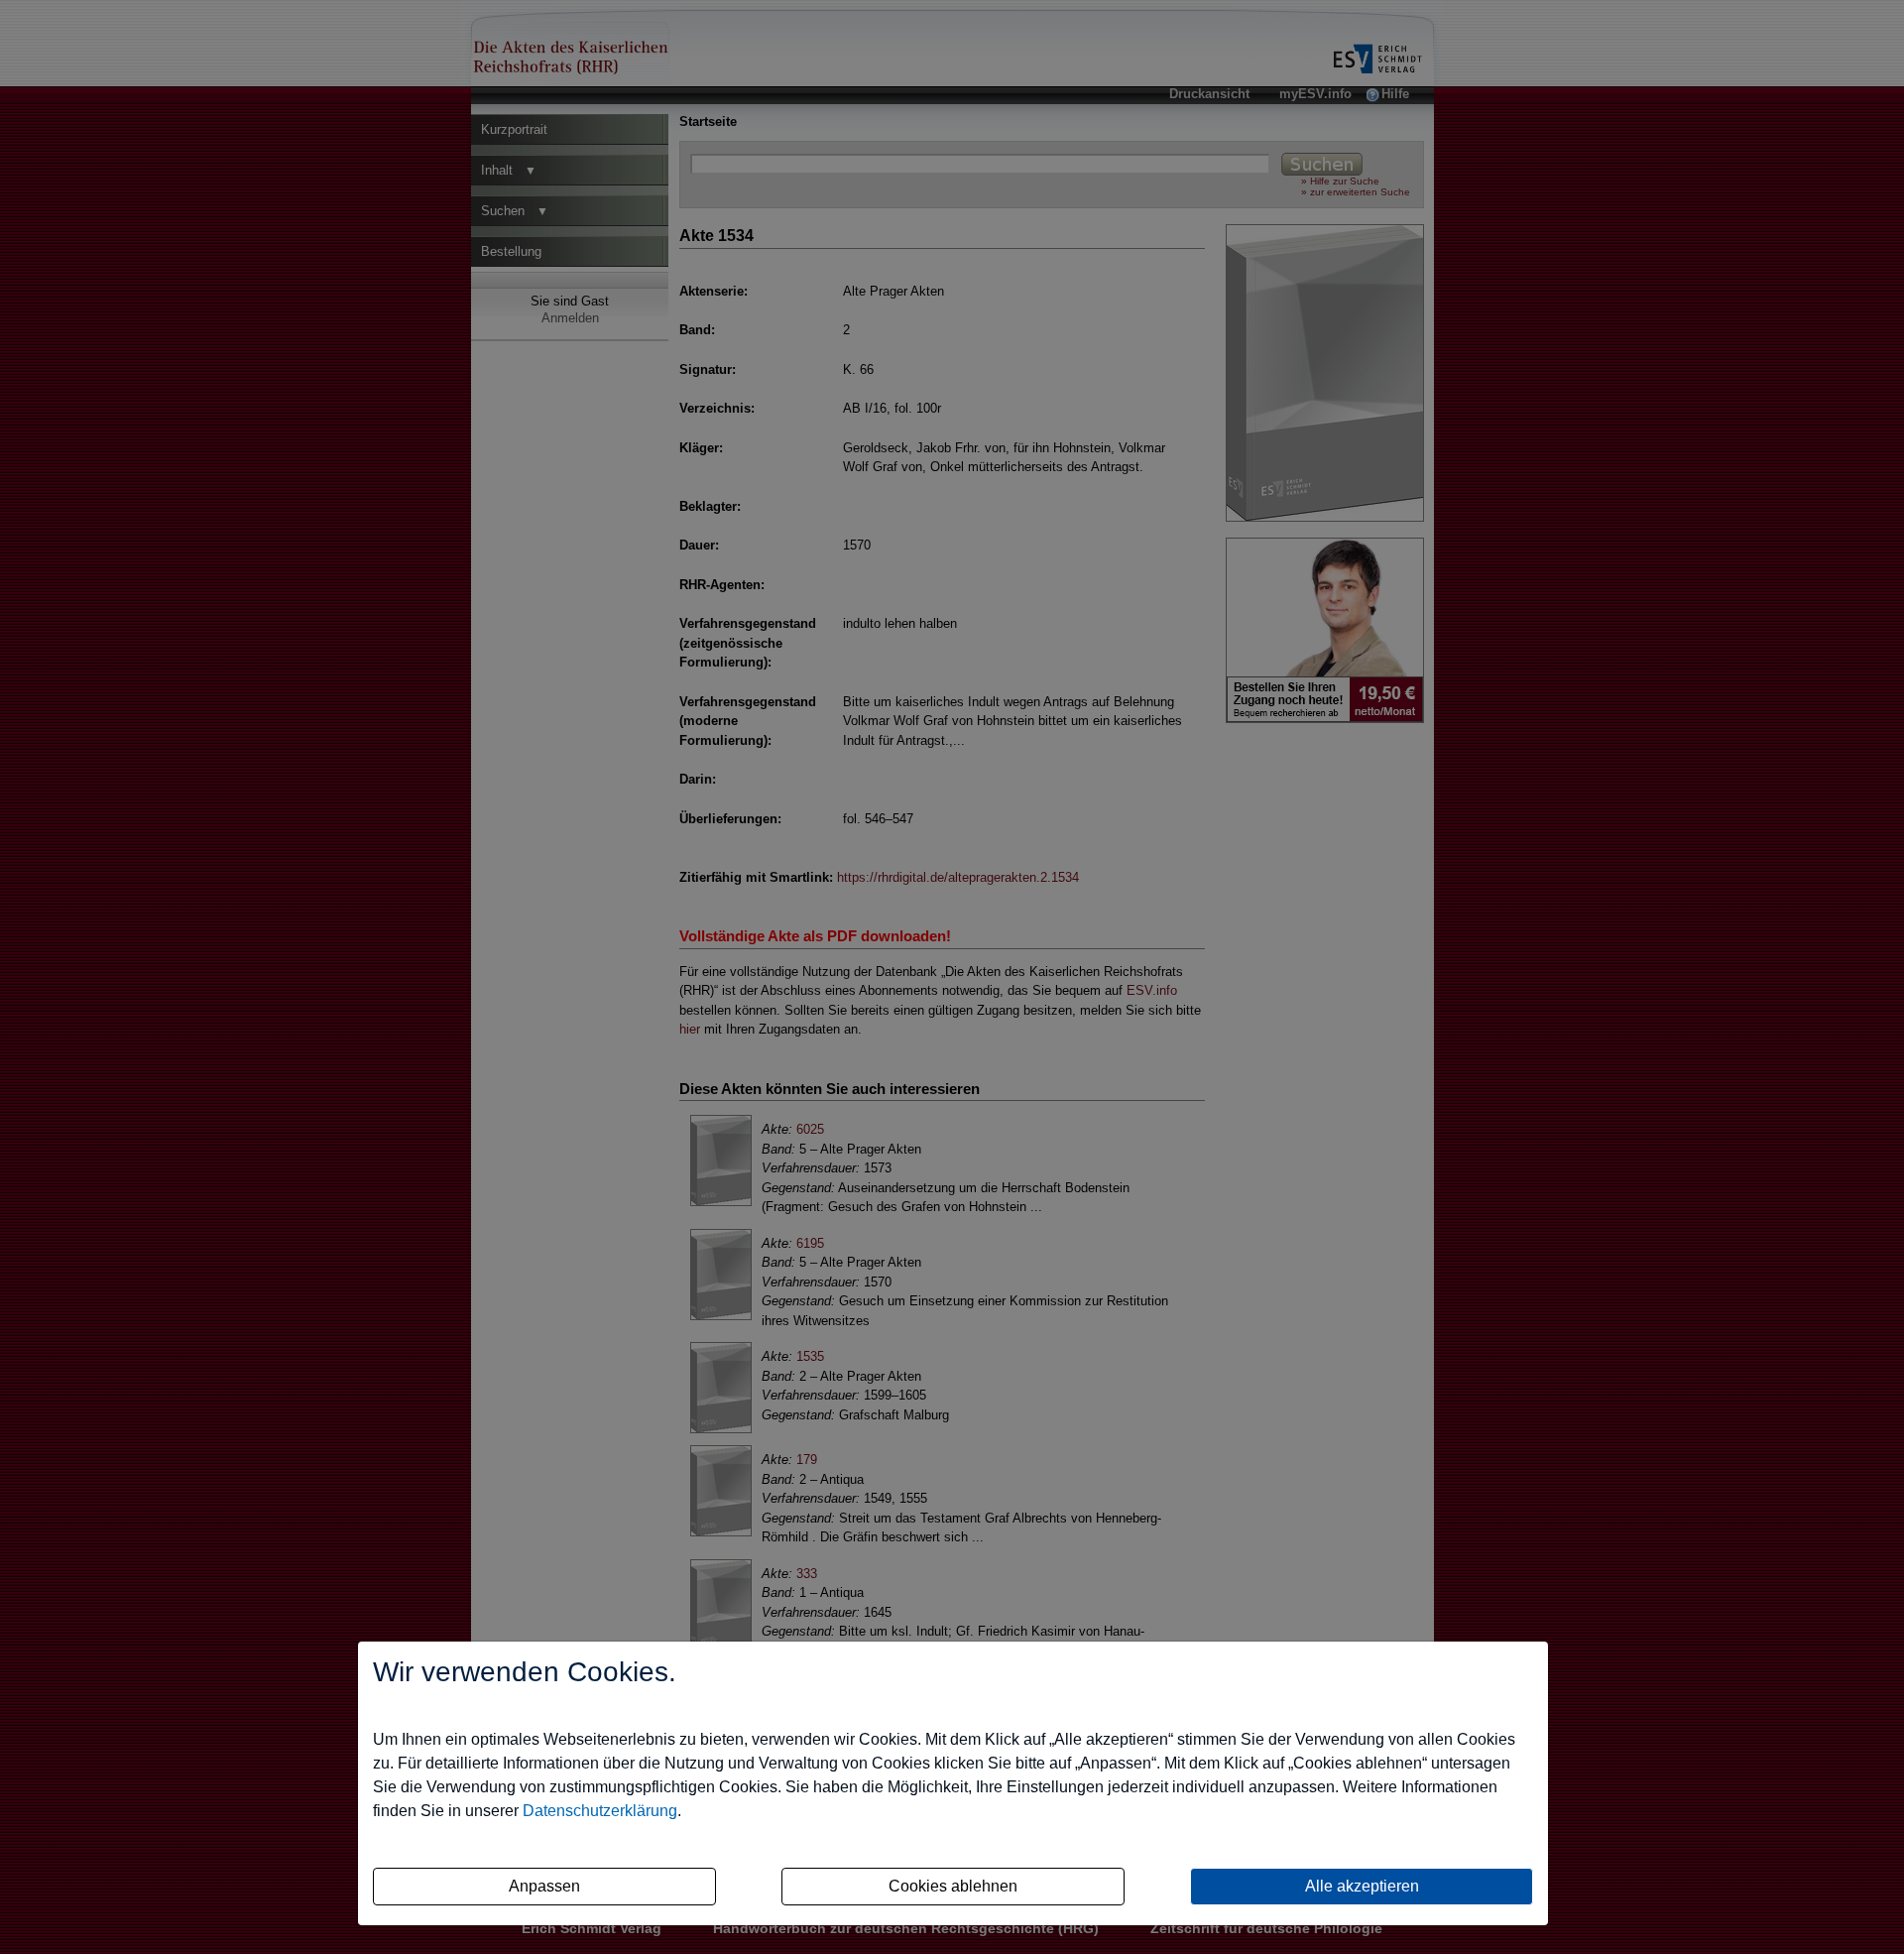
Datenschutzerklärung (600, 1811)
